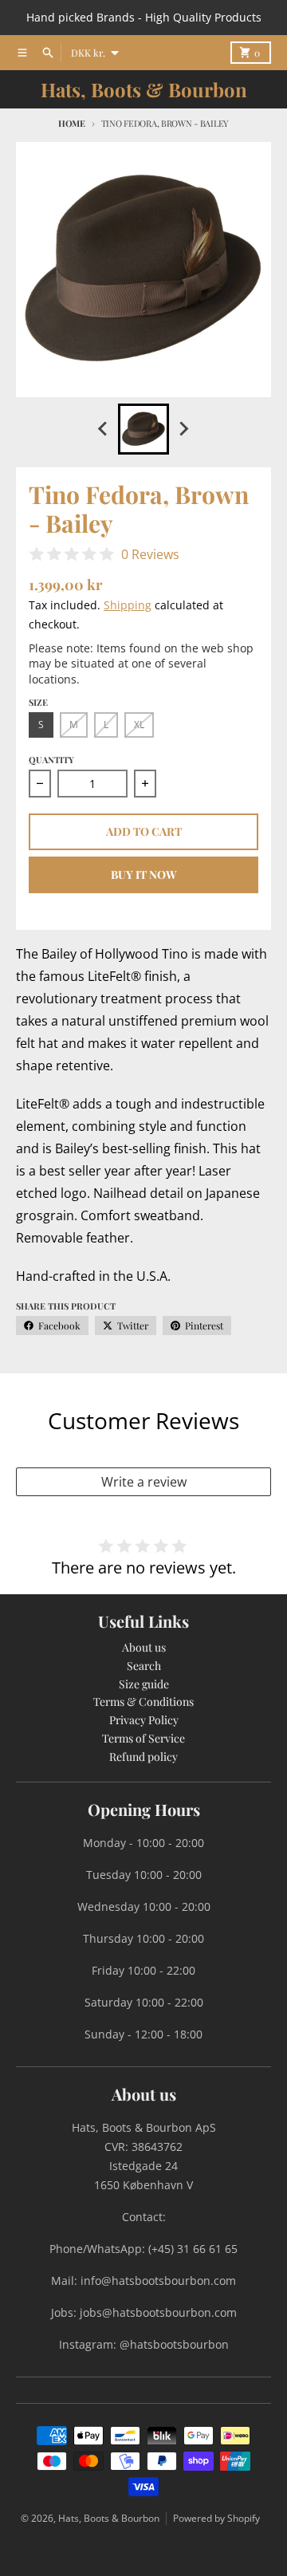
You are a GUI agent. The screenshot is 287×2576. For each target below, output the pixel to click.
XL (139, 725)
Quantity (51, 760)
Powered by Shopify (216, 2518)
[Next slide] (183, 429)
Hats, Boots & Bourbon (144, 89)
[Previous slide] (104, 429)
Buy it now (144, 874)
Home (72, 123)
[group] (143, 429)
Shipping (128, 605)
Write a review (144, 1482)
